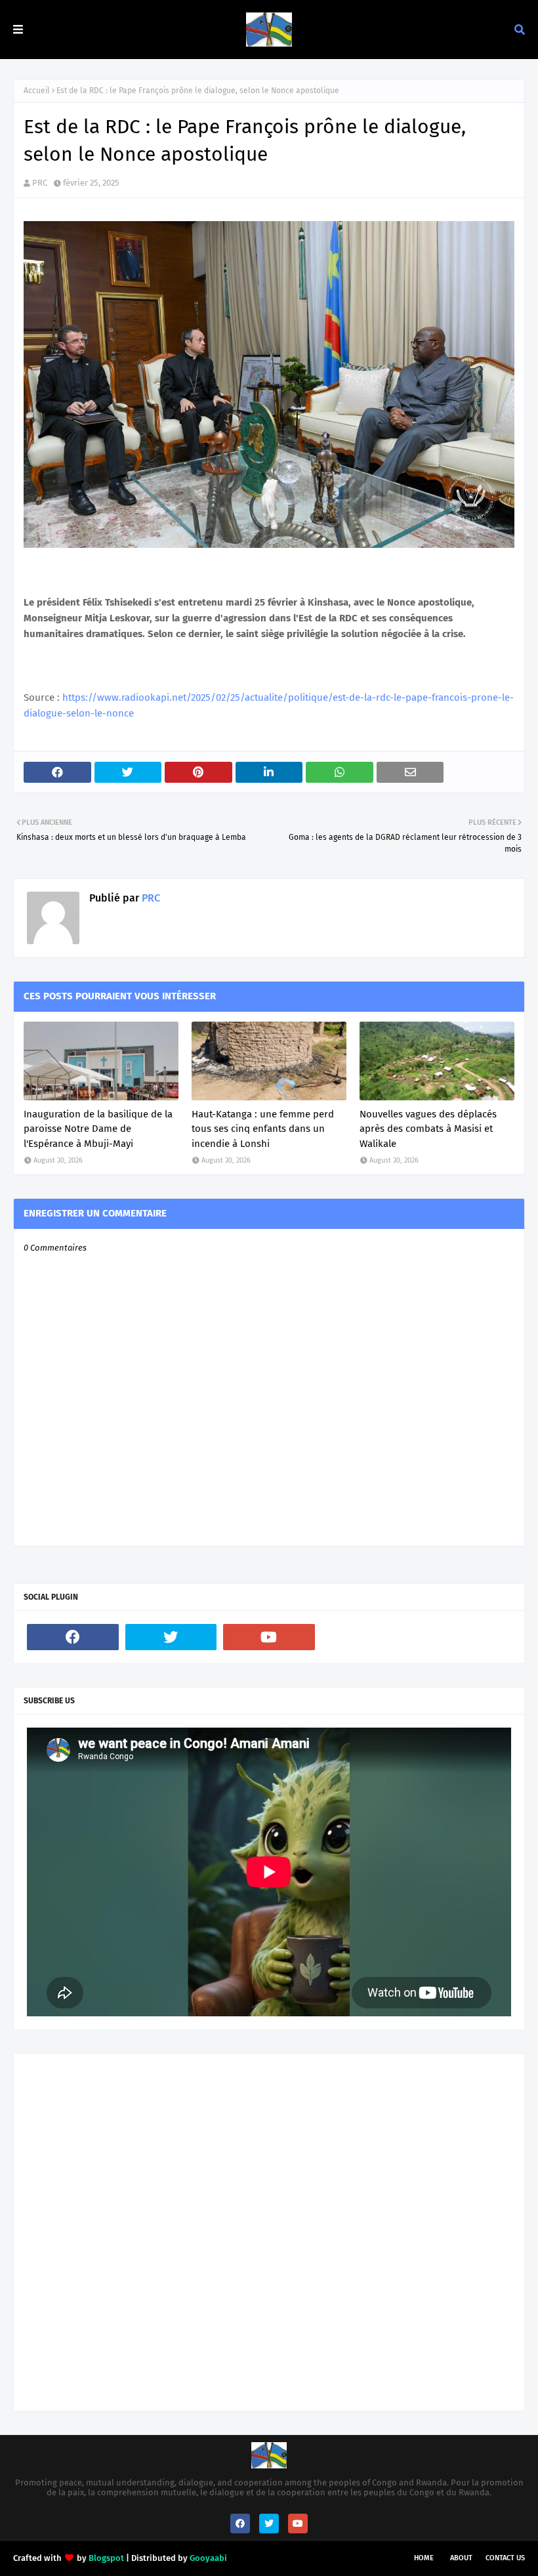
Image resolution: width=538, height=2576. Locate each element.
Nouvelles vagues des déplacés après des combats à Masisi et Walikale (428, 1129)
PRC (40, 183)
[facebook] (73, 1637)
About (461, 2558)
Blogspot (106, 2558)
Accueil (37, 91)
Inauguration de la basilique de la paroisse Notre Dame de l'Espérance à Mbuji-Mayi (98, 1129)
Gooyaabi (208, 2558)
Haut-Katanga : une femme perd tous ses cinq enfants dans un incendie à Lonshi (263, 1129)
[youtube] (269, 1637)
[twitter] (171, 1637)
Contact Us (505, 2558)
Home (424, 2558)
